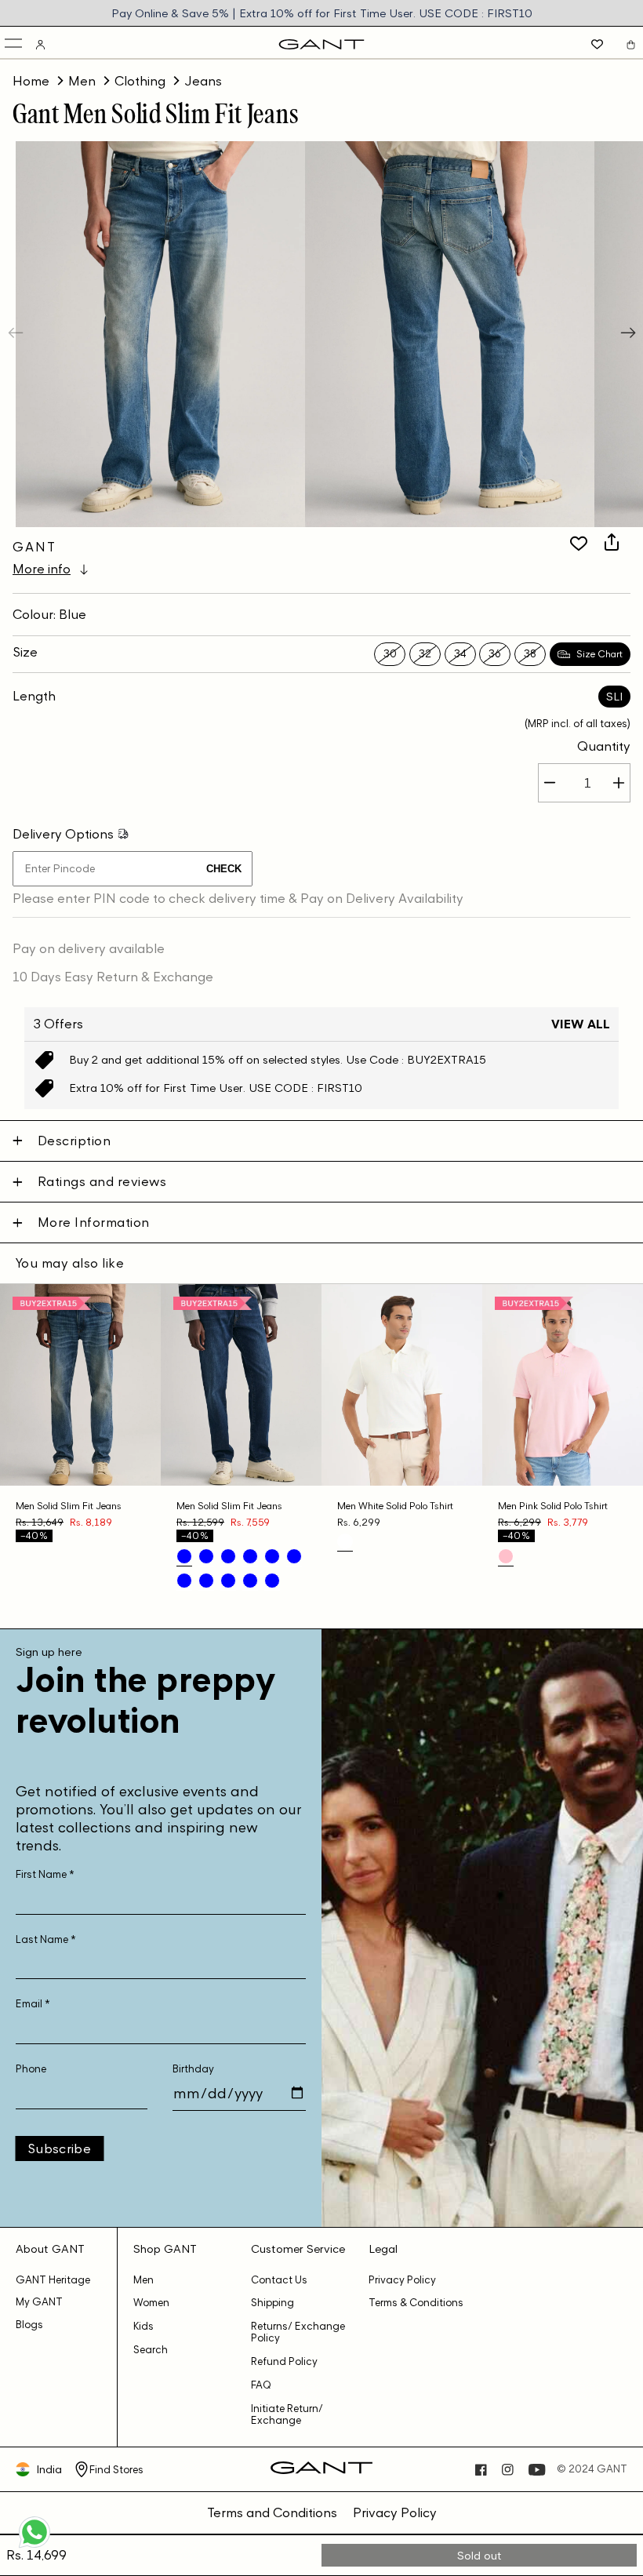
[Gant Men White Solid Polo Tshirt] (345, 1541)
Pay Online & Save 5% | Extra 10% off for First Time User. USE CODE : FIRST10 (322, 13)
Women (151, 2303)
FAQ (261, 2385)
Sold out (480, 2555)
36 (495, 654)
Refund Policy (284, 2361)
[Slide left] (17, 334)
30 (390, 654)
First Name (45, 1874)
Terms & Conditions (416, 2303)
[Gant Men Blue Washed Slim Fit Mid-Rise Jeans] (272, 1556)
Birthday (193, 2069)
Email (33, 2004)
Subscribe (59, 2148)
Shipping (272, 2303)
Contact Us (279, 2280)
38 (530, 654)
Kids (143, 2326)
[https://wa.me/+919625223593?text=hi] (35, 2546)
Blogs (29, 2325)
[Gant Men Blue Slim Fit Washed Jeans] (206, 1556)
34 (460, 654)
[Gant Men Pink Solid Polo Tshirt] (506, 1556)
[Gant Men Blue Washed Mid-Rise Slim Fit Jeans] (228, 1581)
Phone (31, 2069)
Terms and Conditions (272, 2512)
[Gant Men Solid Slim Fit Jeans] (184, 1556)
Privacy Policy (402, 2280)
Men (82, 81)
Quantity (604, 746)
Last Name (46, 1939)
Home (31, 81)
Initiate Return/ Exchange (287, 2414)
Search (151, 2350)
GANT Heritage (53, 2280)
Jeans (203, 81)
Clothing (140, 81)
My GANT (39, 2302)
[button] (15, 44)
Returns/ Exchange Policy (298, 2332)
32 (425, 654)
